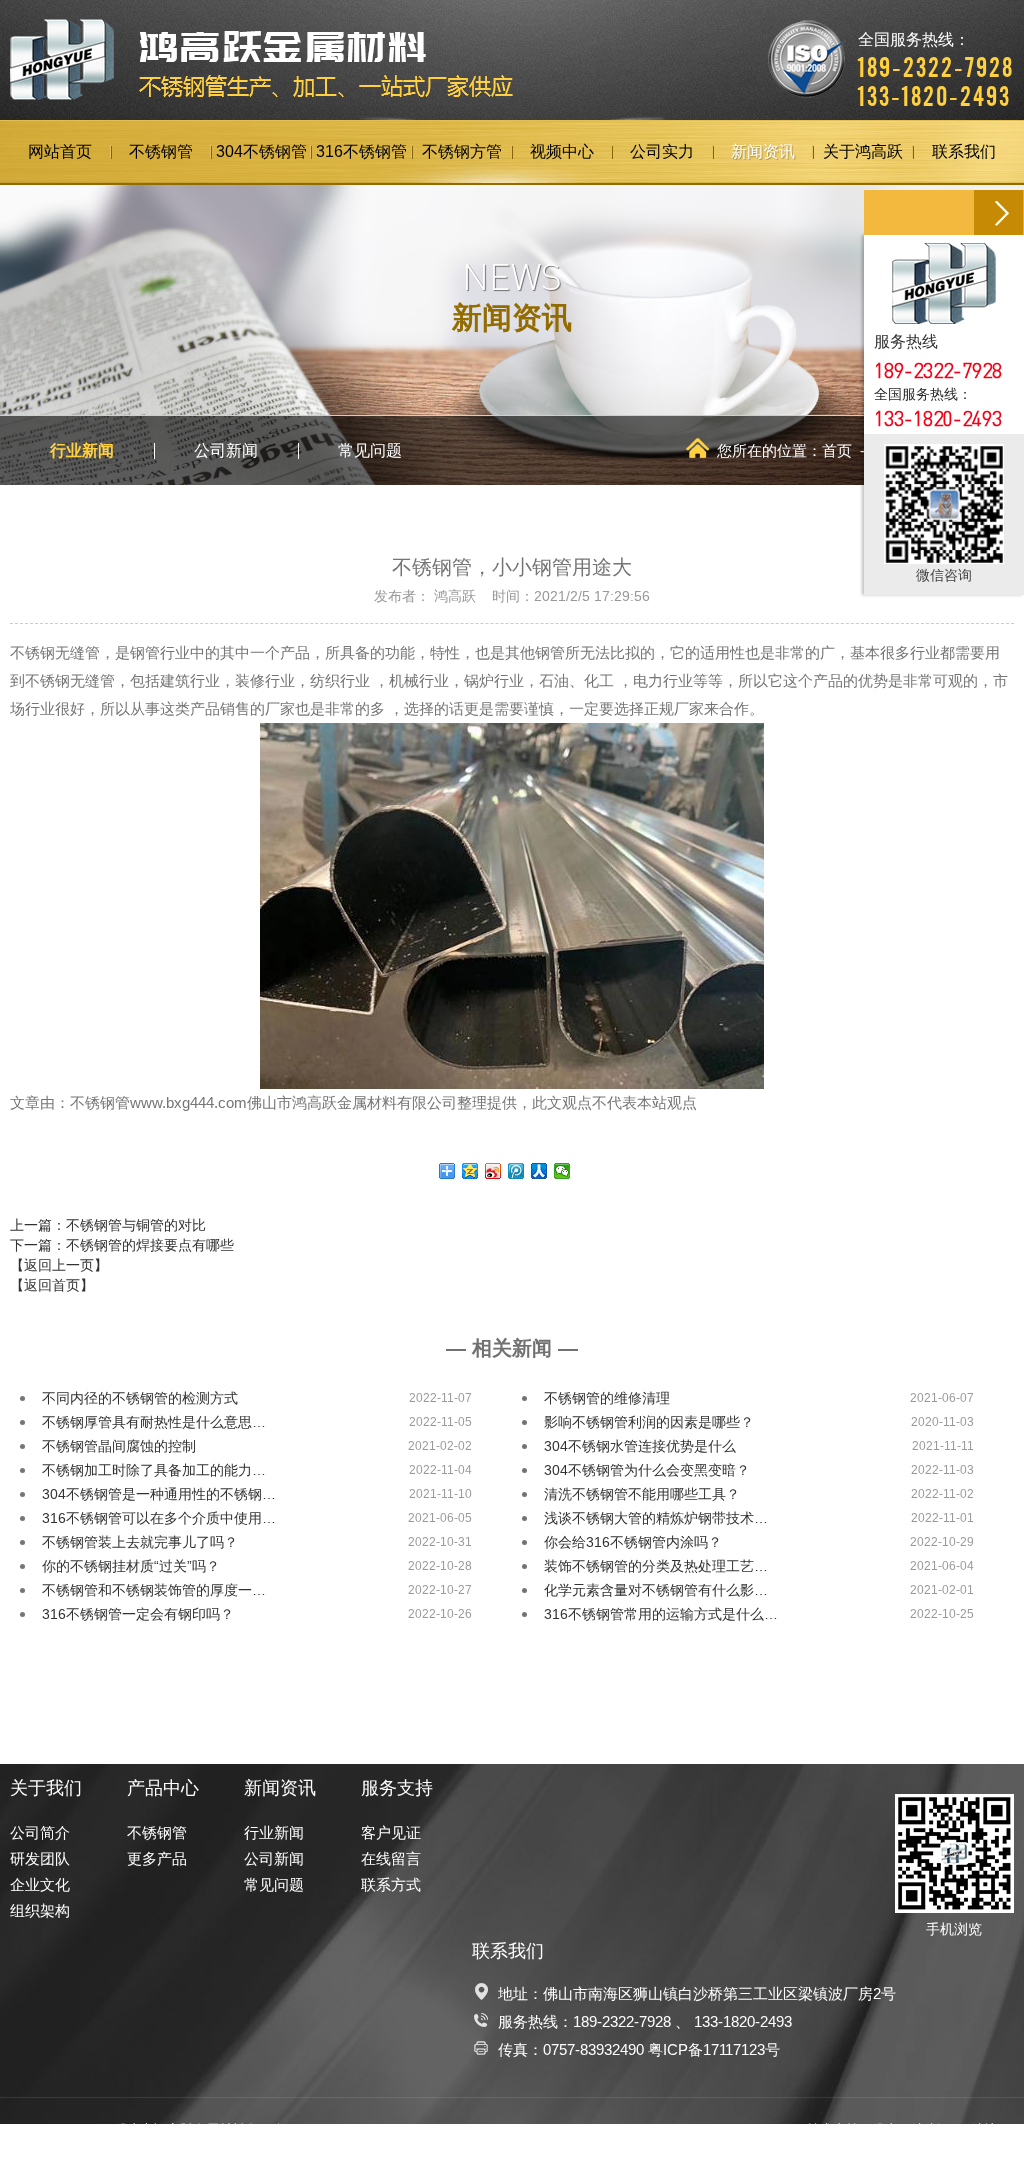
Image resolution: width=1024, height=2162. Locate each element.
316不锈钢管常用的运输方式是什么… (661, 1614)
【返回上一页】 (59, 1265)
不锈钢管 (161, 151)
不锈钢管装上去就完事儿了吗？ (140, 1542)
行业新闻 (82, 450)
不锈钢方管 (462, 151)
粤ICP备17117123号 (714, 2049)
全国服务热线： (936, 55)
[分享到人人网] (539, 1171)
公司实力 (662, 151)
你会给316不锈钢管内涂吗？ (633, 1542)
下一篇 (122, 1245)
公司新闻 (226, 450)
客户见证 (391, 1832)
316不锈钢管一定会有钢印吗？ (138, 1614)
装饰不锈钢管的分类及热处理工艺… (656, 1566)
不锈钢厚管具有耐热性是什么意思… (154, 1422)
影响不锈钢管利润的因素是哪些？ (649, 1422)
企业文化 (40, 1884)
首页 (837, 450)
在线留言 (391, 1858)
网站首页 (60, 151)
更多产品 (157, 1858)
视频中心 (562, 151)
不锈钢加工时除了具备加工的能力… (154, 1470)
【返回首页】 (52, 1285)
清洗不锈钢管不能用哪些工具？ (642, 1494)
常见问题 (370, 450)
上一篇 (108, 1225)
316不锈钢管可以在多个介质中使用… (159, 1518)
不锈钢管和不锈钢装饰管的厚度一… (154, 1590)
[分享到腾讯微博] (516, 1171)
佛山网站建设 (911, 2129)
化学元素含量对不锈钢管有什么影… (656, 1590)
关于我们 (46, 1788)
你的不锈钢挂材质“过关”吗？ (131, 1566)
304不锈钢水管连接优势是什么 (640, 1446)
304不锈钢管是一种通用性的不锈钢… (159, 1494)
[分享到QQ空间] (470, 1171)
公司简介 (40, 1832)
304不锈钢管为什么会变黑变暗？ (647, 1470)
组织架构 (40, 1910)
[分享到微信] (562, 1171)
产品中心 (163, 1788)
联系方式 (391, 1884)
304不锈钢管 (261, 151)
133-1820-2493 (743, 2021)
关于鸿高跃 (863, 151)
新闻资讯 (763, 151)
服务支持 (397, 1788)
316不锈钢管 (361, 151)
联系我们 (964, 151)
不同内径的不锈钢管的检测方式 (140, 1398)
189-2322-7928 (622, 2021)
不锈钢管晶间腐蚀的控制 (119, 1446)
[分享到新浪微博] (493, 1171)
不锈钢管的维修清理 (607, 1398)
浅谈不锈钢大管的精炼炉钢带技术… (656, 1518)
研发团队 (40, 1858)
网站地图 (984, 2129)
